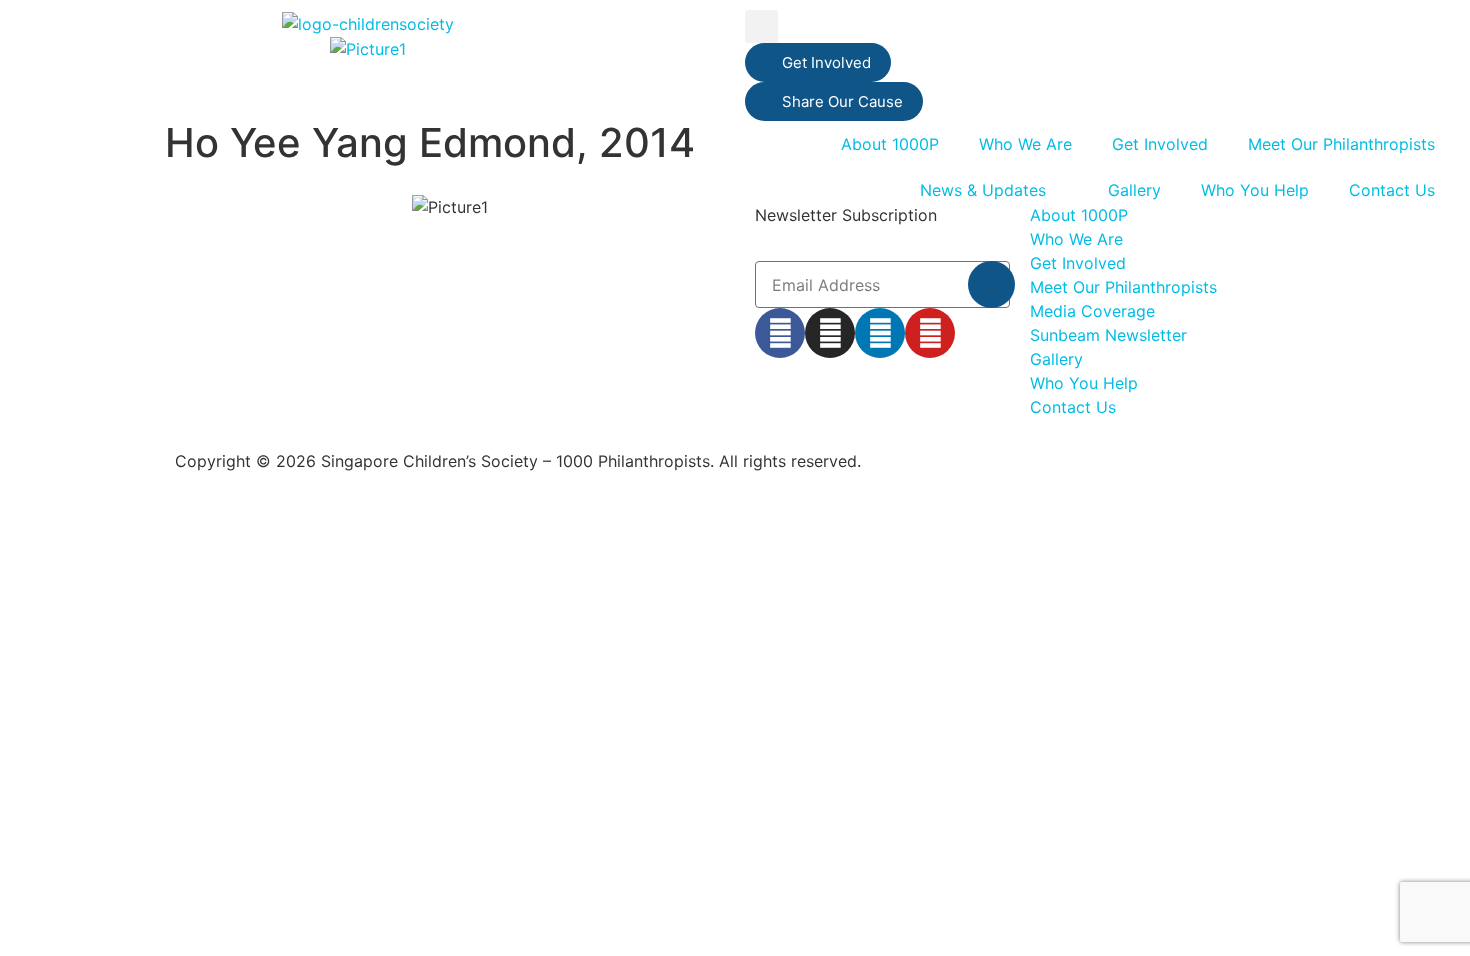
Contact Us (1392, 190)
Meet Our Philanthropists (1341, 144)
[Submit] (991, 284)
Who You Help (1255, 190)
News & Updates (983, 190)
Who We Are (1025, 144)
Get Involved (1160, 144)
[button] (761, 26)
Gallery (1134, 190)
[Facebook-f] (780, 333)
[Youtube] (930, 333)
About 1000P (890, 144)
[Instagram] (830, 333)
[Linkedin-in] (880, 333)
